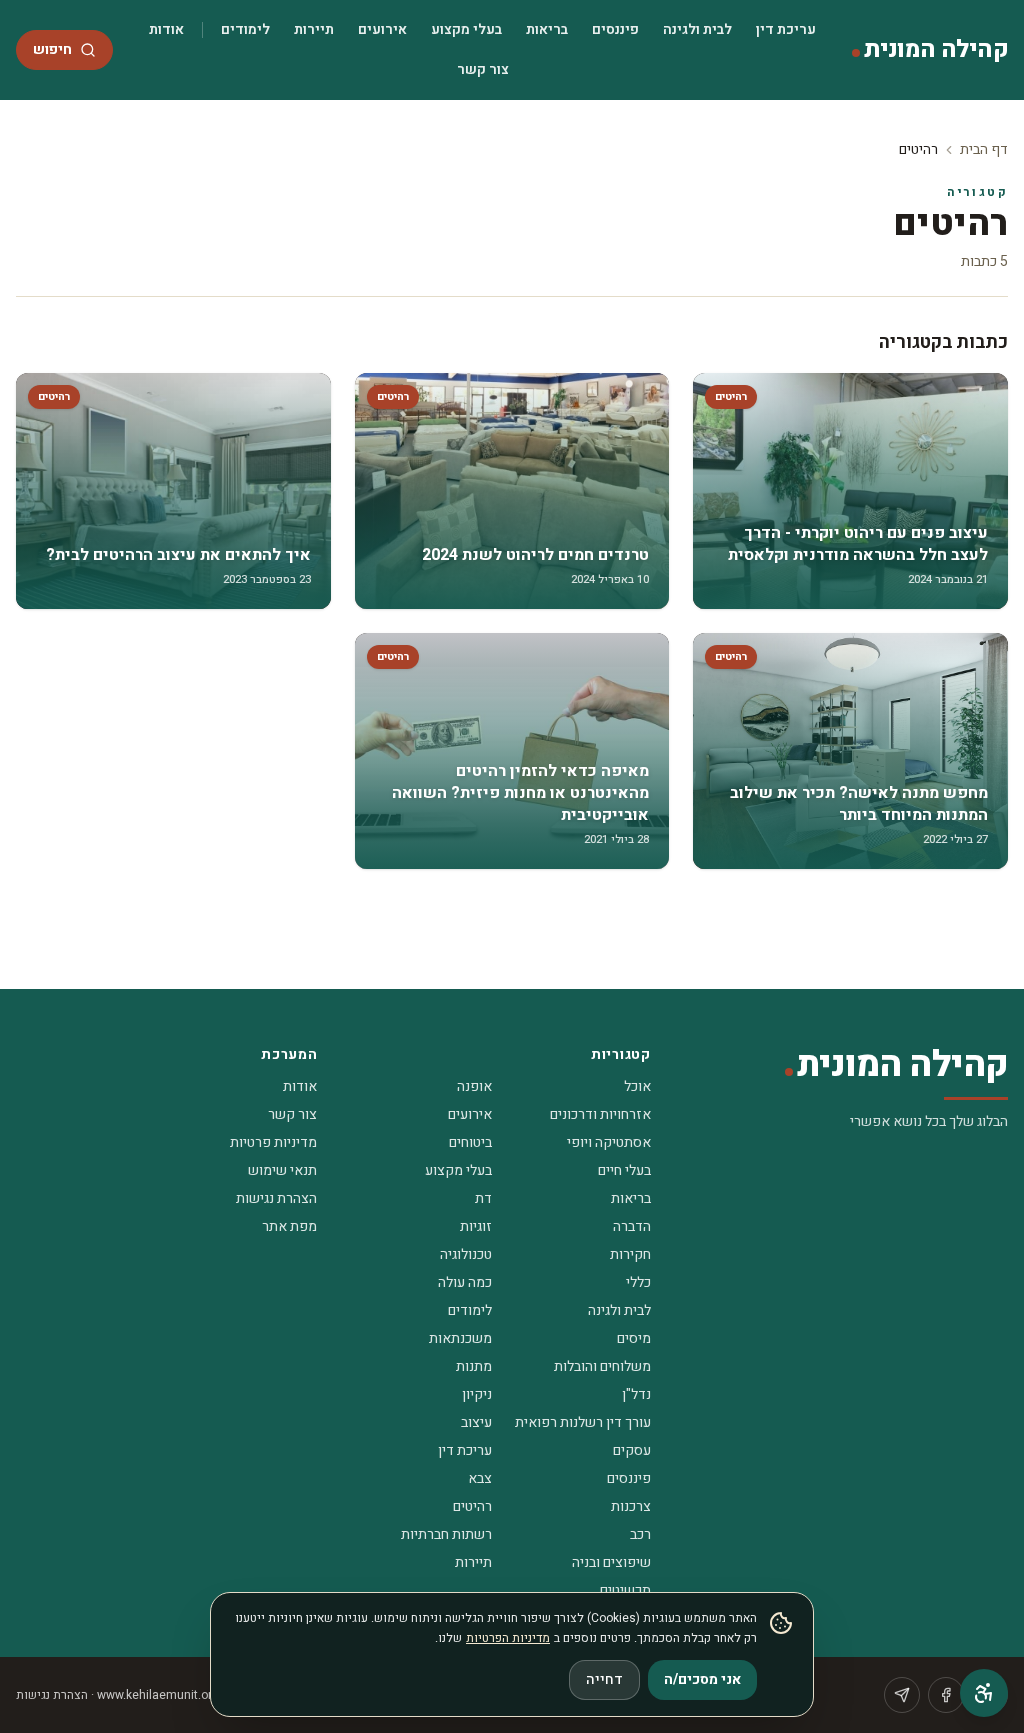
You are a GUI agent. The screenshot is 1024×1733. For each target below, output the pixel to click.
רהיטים (472, 1506)
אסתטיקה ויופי (609, 1142)
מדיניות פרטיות (273, 1142)
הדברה (632, 1226)
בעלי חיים (624, 1170)
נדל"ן (636, 1394)
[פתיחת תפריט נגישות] (984, 1693)
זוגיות (476, 1226)
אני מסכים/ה (702, 1679)
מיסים (634, 1338)
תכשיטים (625, 1590)
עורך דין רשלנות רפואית (583, 1422)
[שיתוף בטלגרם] (902, 1695)
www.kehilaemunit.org (158, 1695)
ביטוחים (470, 1142)
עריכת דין (786, 29)
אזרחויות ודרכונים (600, 1114)
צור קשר (483, 69)
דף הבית (984, 149)
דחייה (604, 1679)
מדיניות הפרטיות (508, 1638)
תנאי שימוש (282, 1170)
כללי (638, 1282)
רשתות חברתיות (446, 1534)
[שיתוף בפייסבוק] (946, 1695)
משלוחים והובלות (602, 1366)
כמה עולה (465, 1282)
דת (483, 1198)
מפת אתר (289, 1226)
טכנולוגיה (466, 1254)
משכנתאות (460, 1338)
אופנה (474, 1086)
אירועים (382, 29)
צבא (480, 1478)
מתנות (474, 1366)
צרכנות (631, 1506)
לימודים (245, 29)
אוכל (637, 1086)
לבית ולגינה (697, 29)
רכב (640, 1534)
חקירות (630, 1254)
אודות (166, 29)
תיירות (314, 29)
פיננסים (615, 29)
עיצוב (476, 1422)
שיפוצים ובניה (611, 1562)
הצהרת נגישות (276, 1198)
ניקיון (477, 1394)
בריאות (547, 29)
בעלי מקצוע (466, 29)
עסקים (632, 1450)
